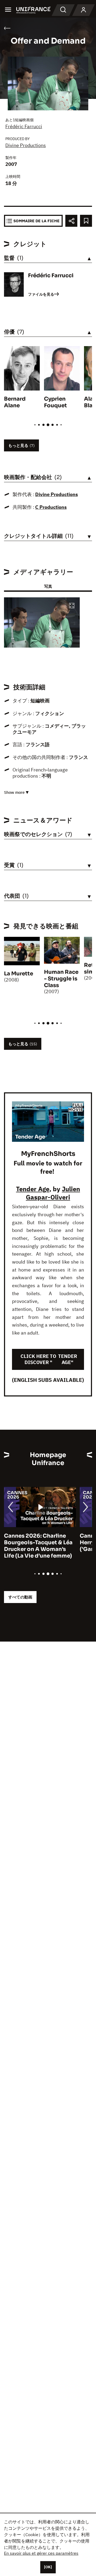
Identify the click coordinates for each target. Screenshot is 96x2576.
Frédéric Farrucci (24, 126)
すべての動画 (20, 1597)
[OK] (48, 2567)
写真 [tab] (48, 586)
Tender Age (33, 1189)
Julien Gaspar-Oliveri (53, 1193)
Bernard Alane (15, 402)
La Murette (19, 974)
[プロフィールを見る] (83, 10)
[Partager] (71, 221)
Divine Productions (26, 145)
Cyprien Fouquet (55, 402)
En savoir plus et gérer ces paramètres (41, 2553)
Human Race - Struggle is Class (61, 979)
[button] (72, 606)
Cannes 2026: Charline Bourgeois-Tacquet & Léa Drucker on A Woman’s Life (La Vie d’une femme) (38, 1546)
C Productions (51, 507)
